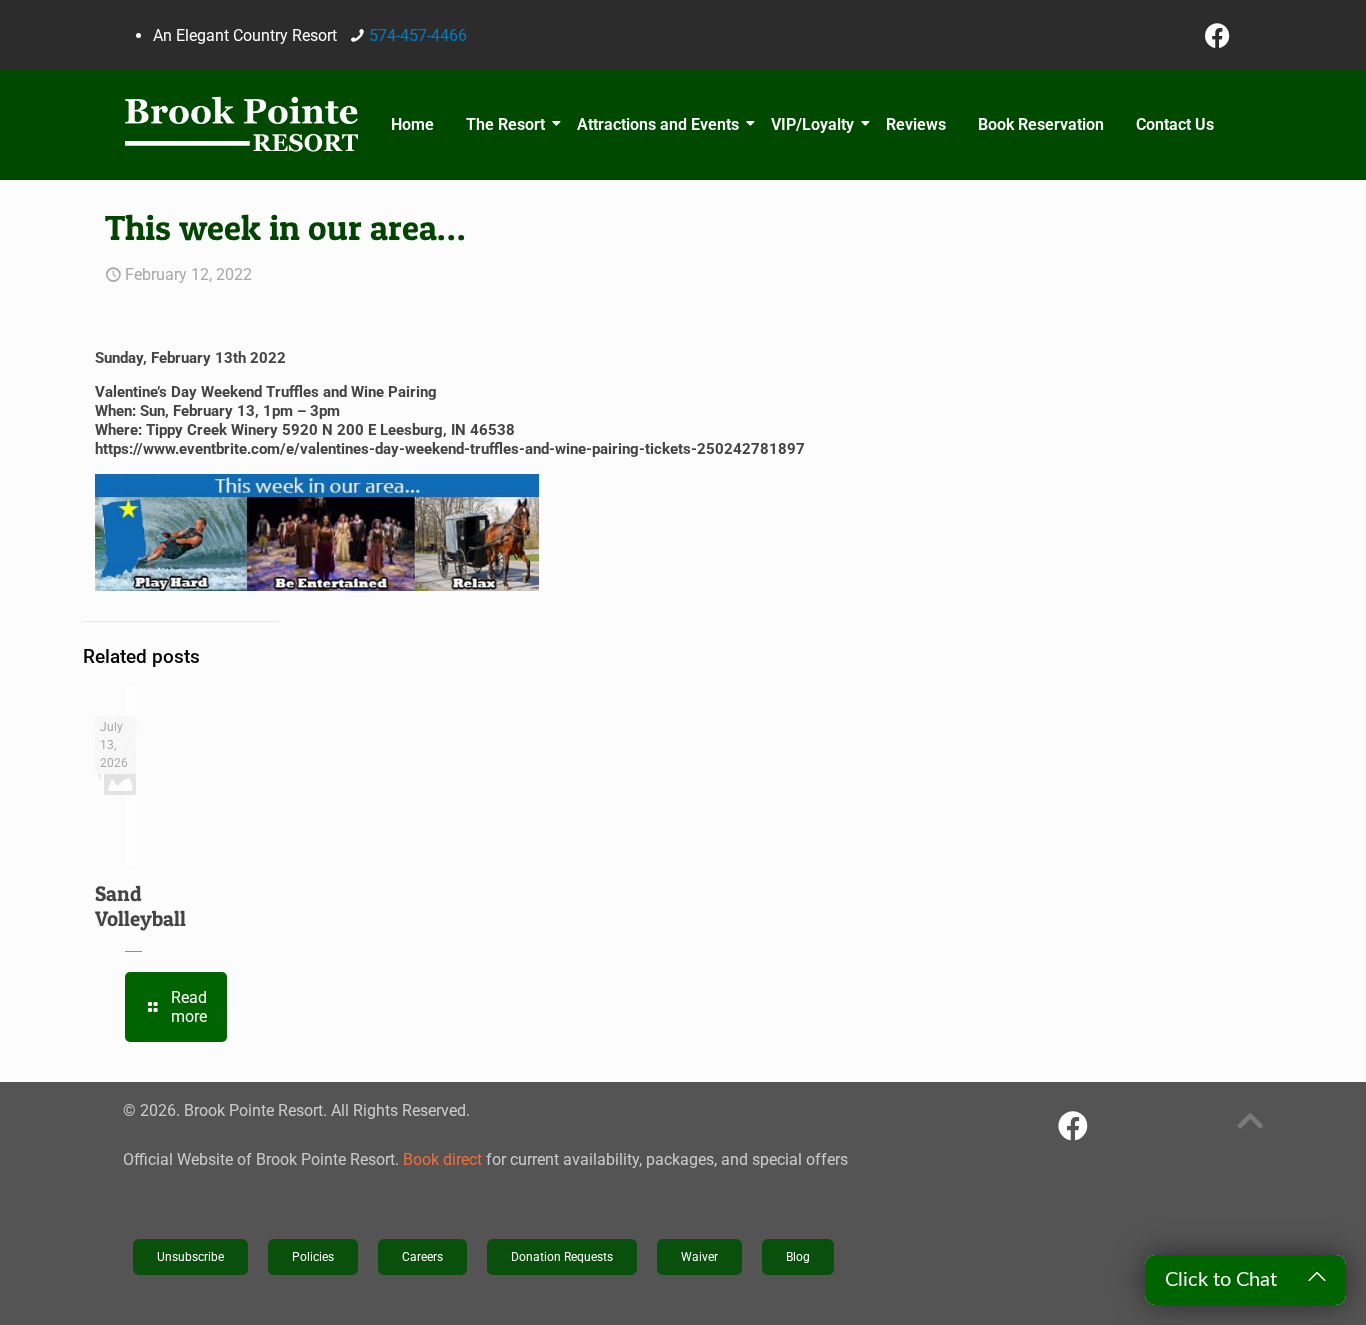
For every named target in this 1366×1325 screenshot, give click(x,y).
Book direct (442, 1159)
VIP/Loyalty (812, 124)
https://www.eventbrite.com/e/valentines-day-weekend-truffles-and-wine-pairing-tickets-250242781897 (450, 449)
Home (412, 124)
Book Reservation (1041, 124)
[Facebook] (1218, 35)
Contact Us (1175, 124)
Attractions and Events (658, 124)
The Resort (505, 124)
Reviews (916, 124)
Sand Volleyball (140, 906)
